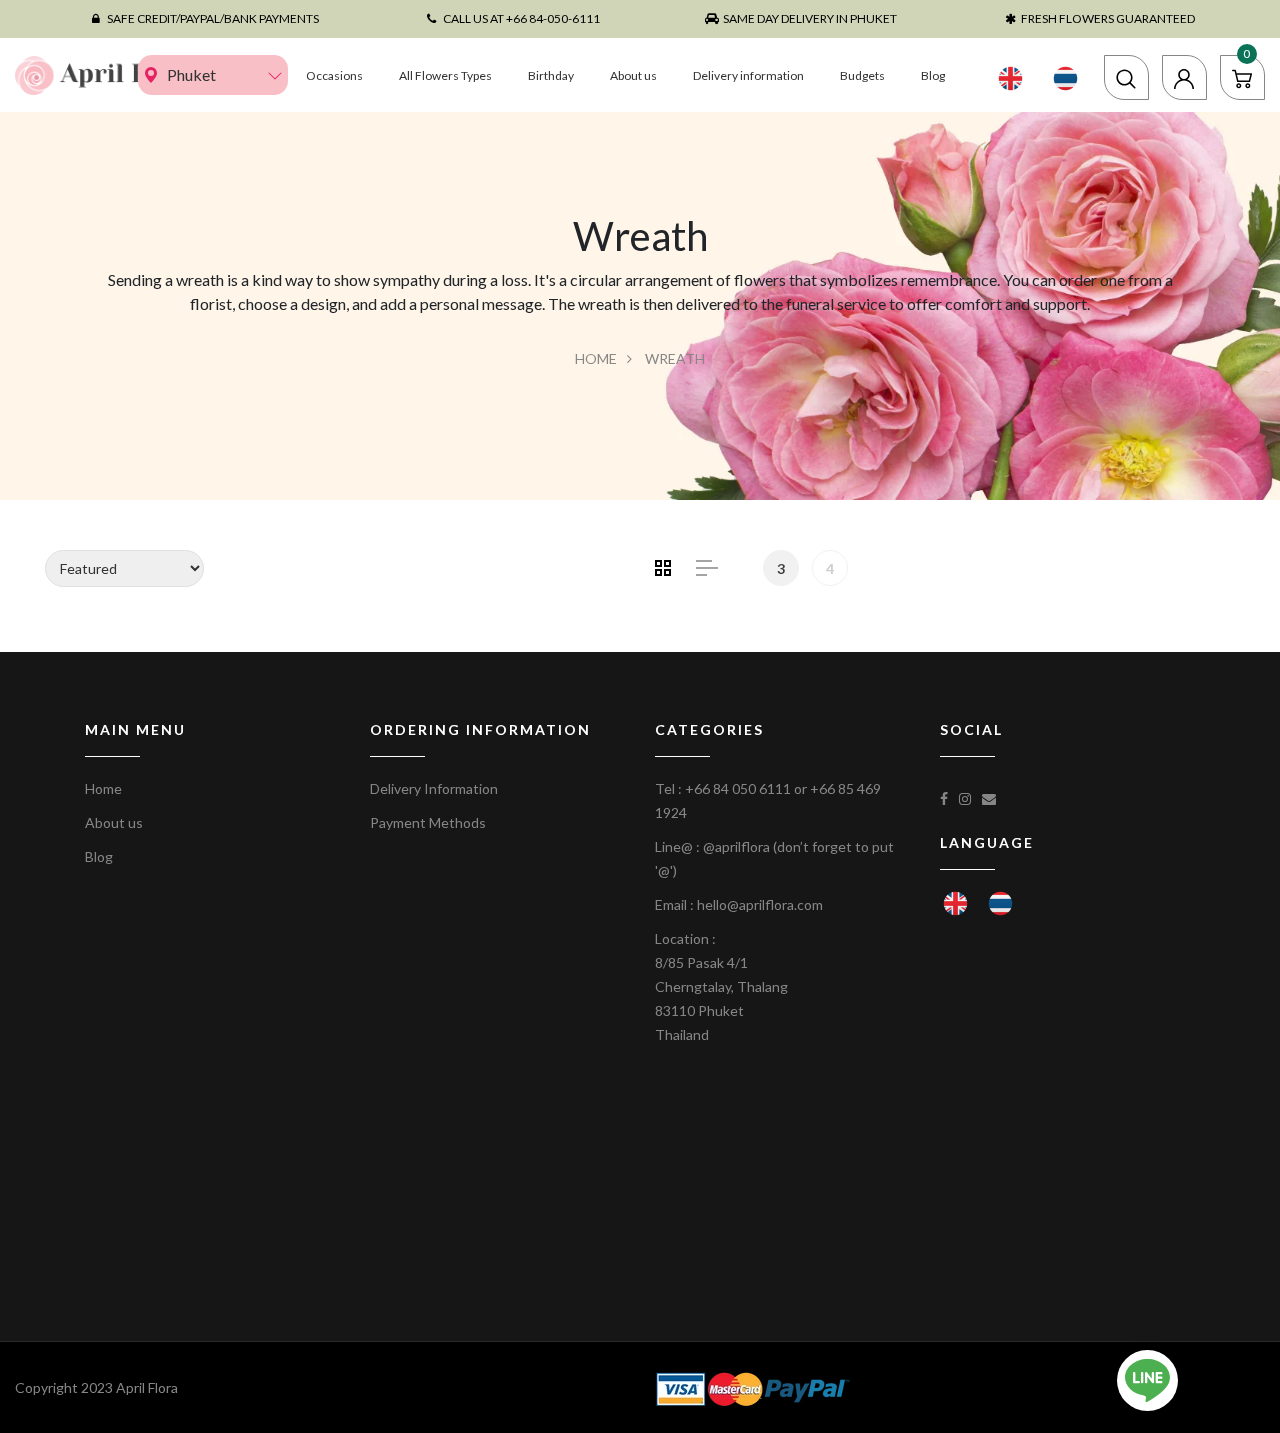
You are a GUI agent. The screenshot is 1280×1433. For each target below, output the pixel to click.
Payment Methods (428, 822)
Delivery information (748, 75)
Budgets (862, 75)
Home (596, 358)
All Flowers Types (445, 75)
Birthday (551, 75)
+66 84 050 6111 (738, 788)
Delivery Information (434, 788)
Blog (933, 75)
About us (633, 75)
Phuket (191, 74)
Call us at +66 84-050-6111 (521, 18)
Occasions (334, 75)
